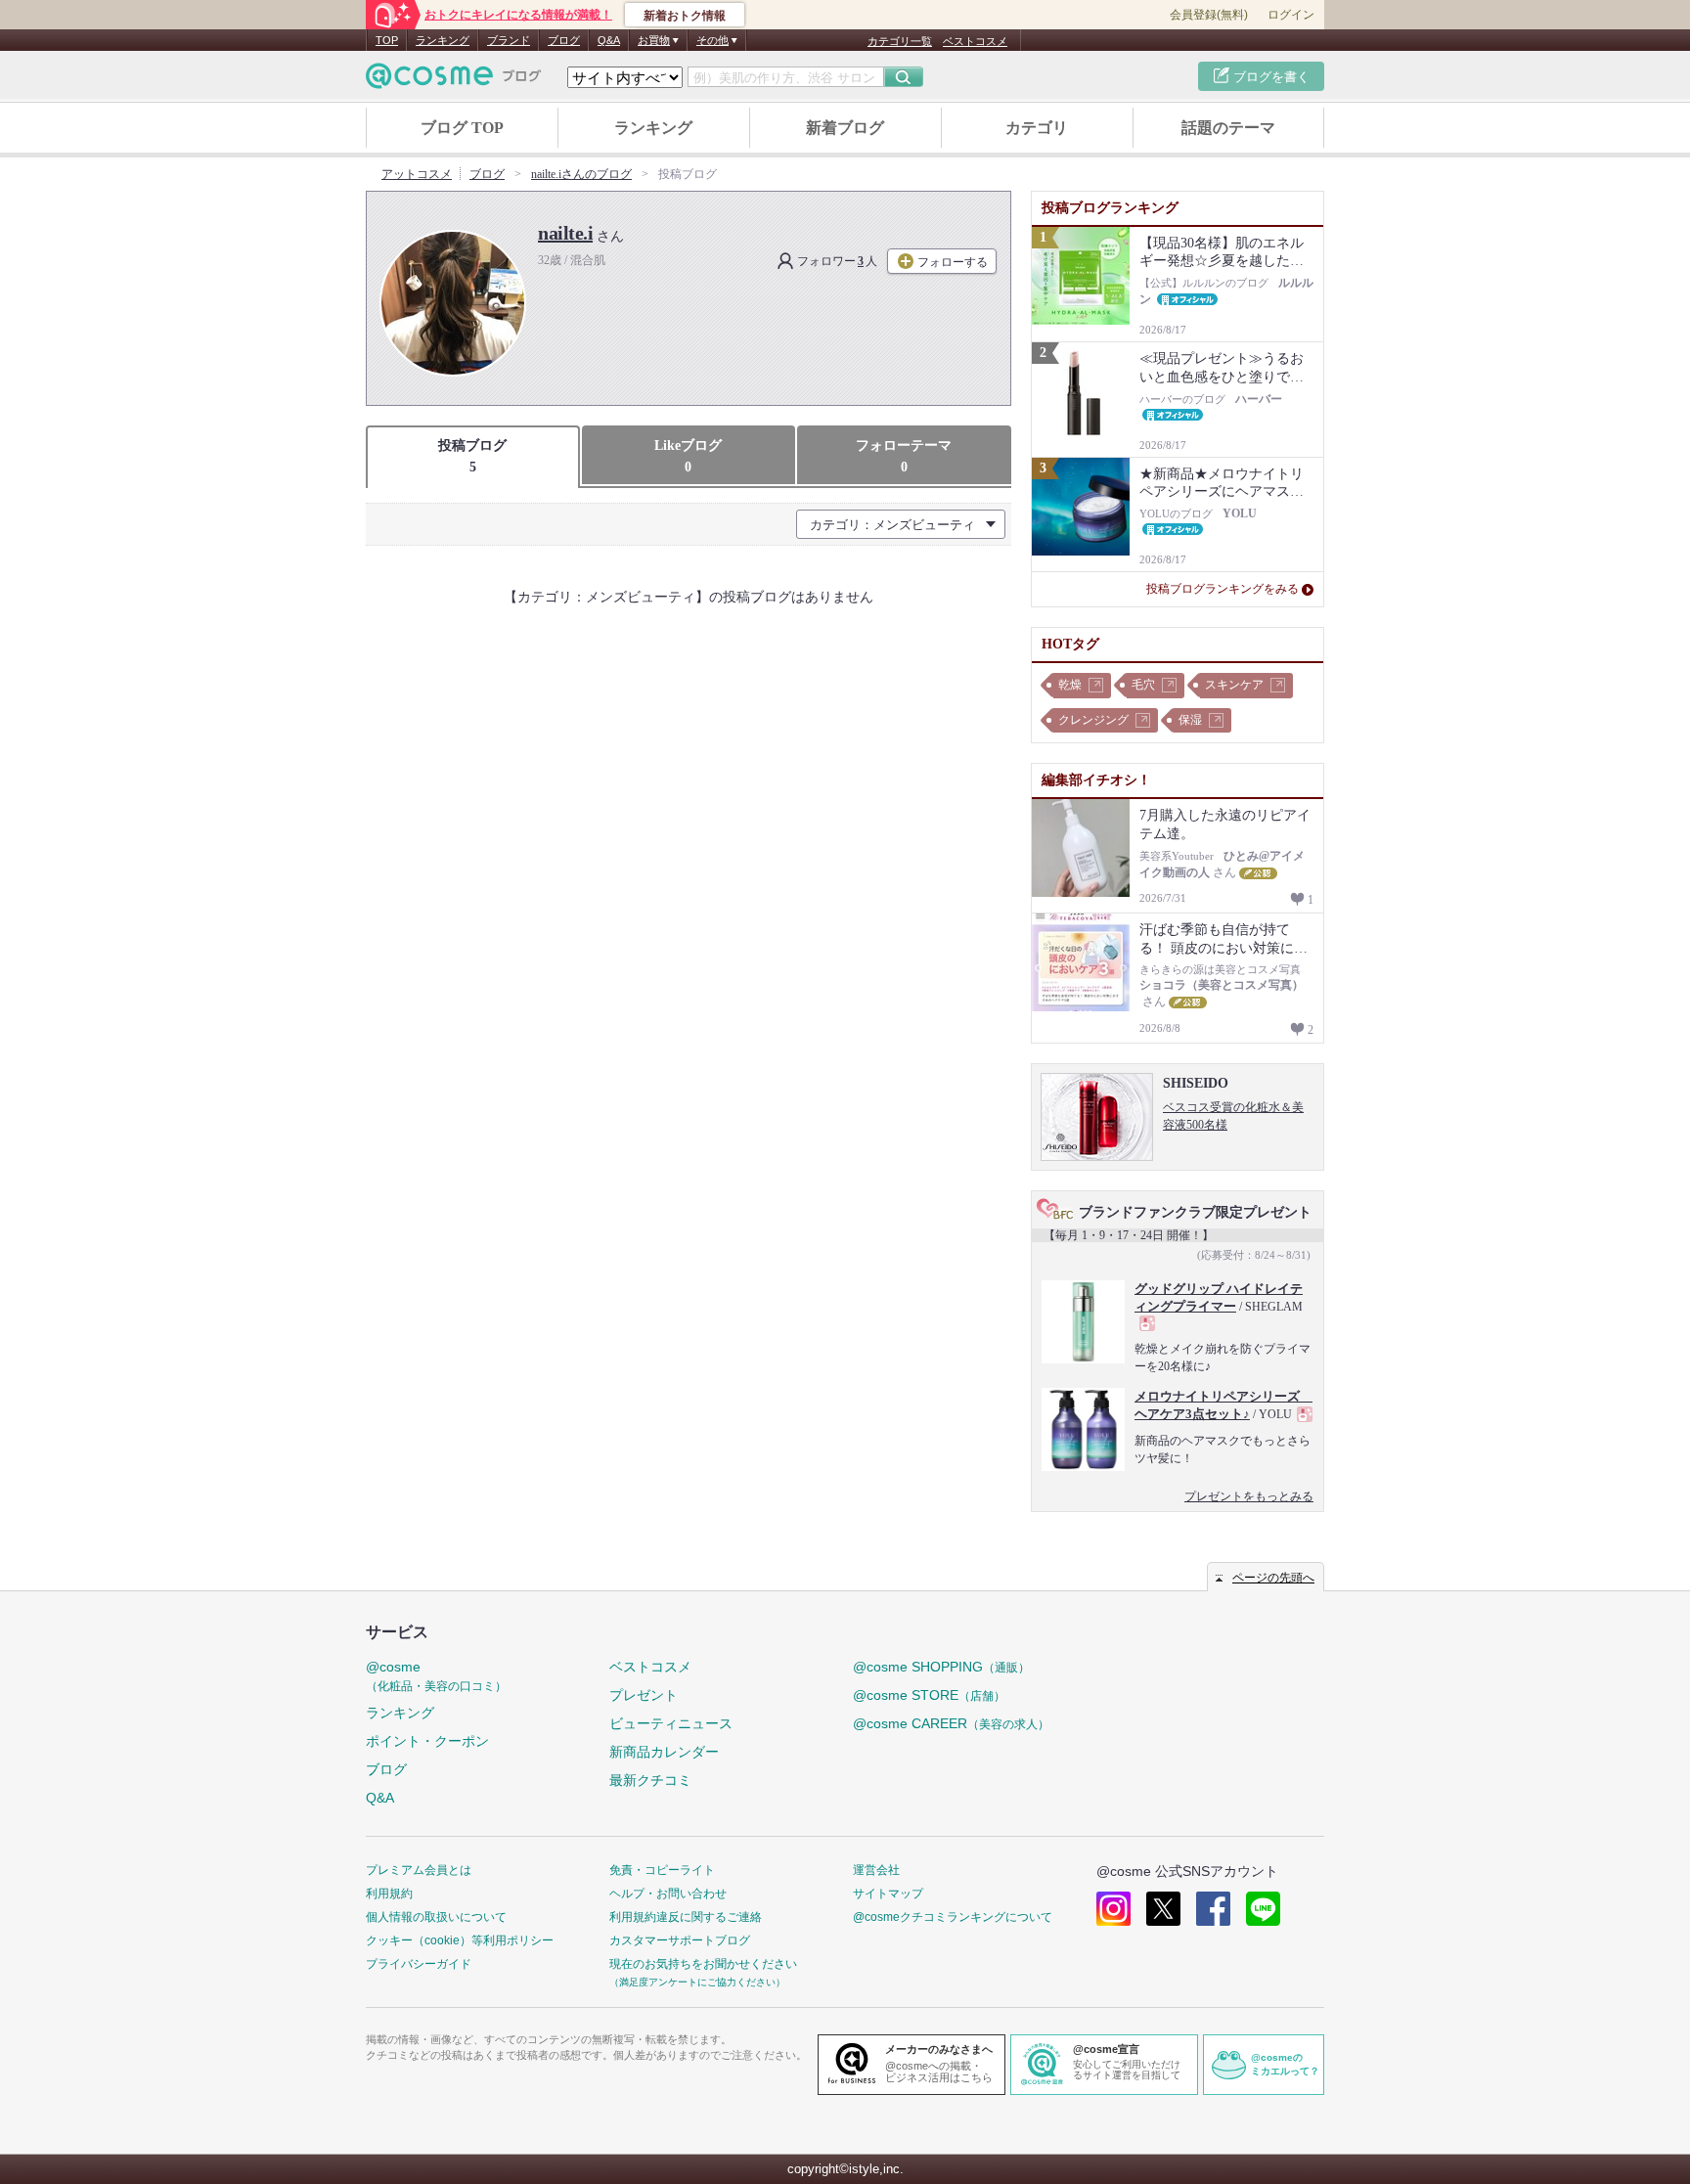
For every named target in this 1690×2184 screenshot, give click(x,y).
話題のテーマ (1228, 128)
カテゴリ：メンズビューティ (892, 525)
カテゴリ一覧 (900, 41)
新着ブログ (845, 128)
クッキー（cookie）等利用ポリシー (460, 1940)
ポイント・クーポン (427, 1741)
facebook (1213, 1909)
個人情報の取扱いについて (436, 1917)
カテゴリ (1037, 128)
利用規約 (389, 1894)
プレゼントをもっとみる (1249, 1496)
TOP (387, 40)
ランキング (443, 40)
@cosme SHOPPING (941, 1667)
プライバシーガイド (419, 1964)
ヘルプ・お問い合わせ (668, 1894)
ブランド (509, 40)
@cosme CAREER (951, 1723)
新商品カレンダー (664, 1752)
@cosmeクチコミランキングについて (953, 1917)
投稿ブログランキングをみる (1223, 589)
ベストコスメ (975, 41)
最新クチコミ (650, 1780)
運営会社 (876, 1870)
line (1263, 1909)
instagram (1113, 1909)
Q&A (609, 40)
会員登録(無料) (1209, 15)
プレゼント (644, 1695)
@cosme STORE (929, 1695)
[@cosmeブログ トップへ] (454, 76)
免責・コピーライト (662, 1870)
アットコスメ (417, 174)
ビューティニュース (671, 1723)
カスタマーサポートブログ (680, 1940)
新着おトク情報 (685, 16)
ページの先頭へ (1273, 1578)
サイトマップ (888, 1894)
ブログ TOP (462, 128)
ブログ (564, 40)
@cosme (436, 1676)
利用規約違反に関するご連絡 (686, 1917)
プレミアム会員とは (419, 1870)
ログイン (1291, 15)
